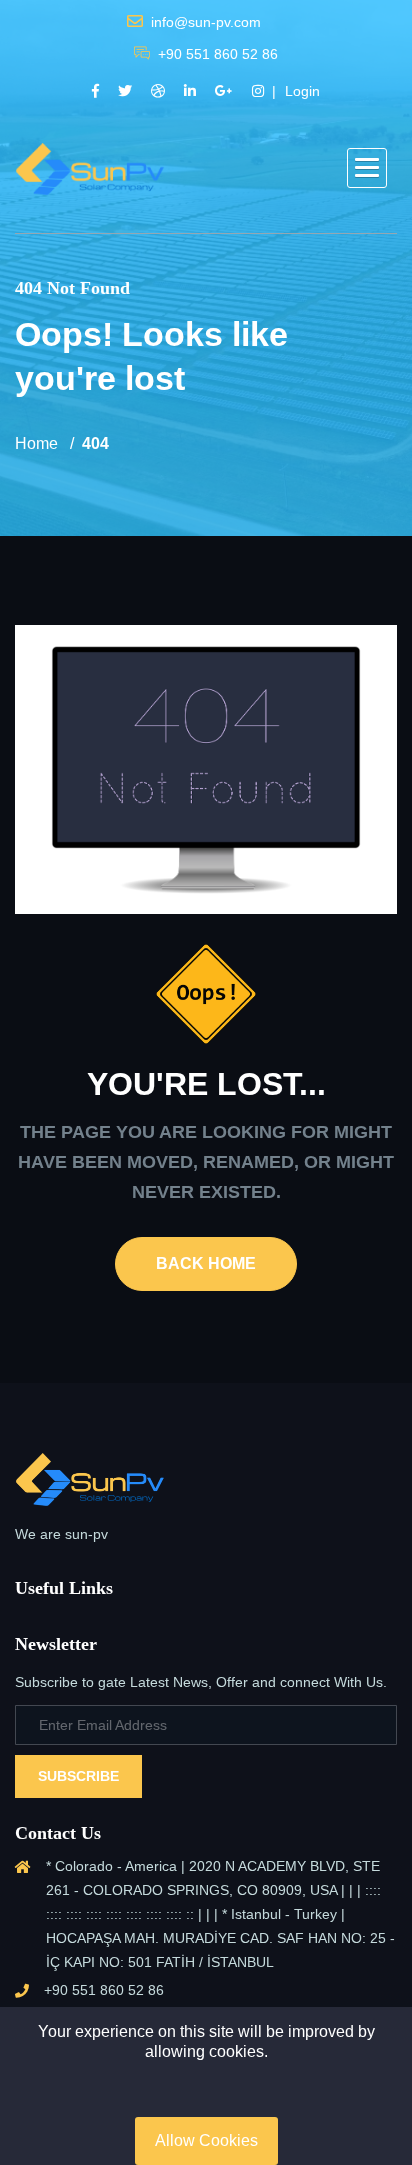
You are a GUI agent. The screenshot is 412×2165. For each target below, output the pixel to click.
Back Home (206, 1263)
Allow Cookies (206, 2140)
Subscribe (78, 1776)
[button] (367, 168)
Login (302, 91)
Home (36, 443)
